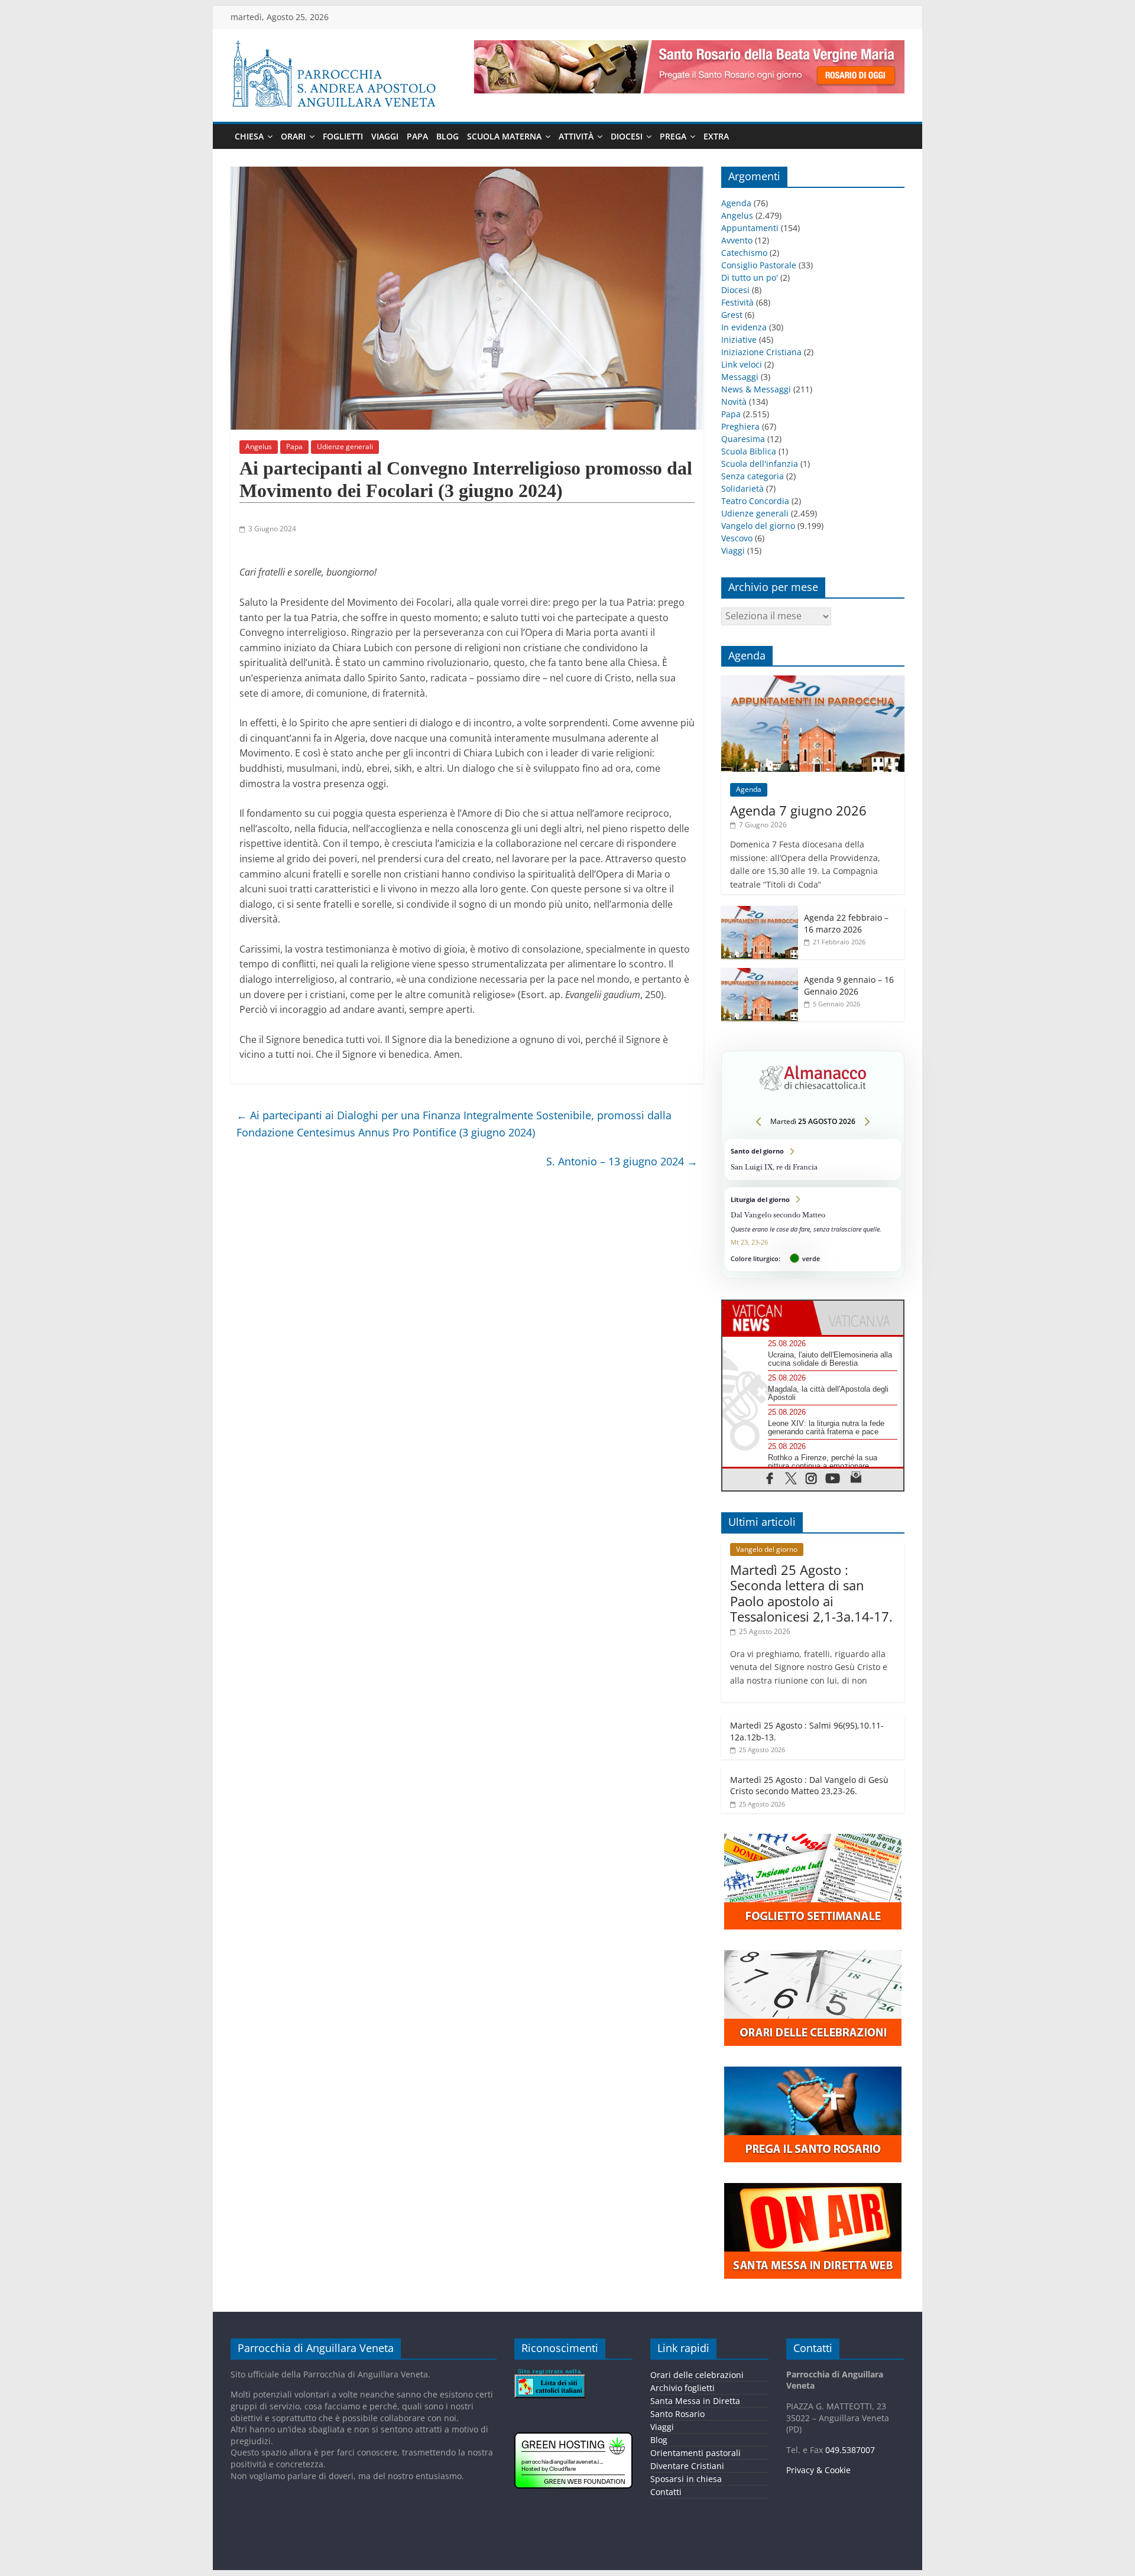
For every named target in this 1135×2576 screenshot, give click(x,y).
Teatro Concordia (755, 501)
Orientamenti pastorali (695, 2453)
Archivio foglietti (682, 2388)
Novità (734, 402)
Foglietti (343, 136)
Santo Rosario (677, 2414)
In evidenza (744, 327)
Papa (417, 136)
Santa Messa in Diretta (695, 2401)
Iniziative (739, 340)
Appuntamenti (750, 228)
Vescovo (737, 538)
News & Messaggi (756, 389)
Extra (716, 136)
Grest (732, 315)
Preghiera (740, 426)
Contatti (666, 2492)
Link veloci (742, 364)
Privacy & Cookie (818, 2470)
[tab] (768, 1318)
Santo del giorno (813, 1159)
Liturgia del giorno (813, 1229)
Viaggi (385, 136)
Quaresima (743, 439)
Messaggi (740, 377)
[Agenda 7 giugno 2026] (813, 682)
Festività (737, 302)
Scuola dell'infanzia (760, 464)
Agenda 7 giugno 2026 (798, 810)
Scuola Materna (504, 136)
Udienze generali (345, 446)
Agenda (736, 203)
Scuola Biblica (749, 451)
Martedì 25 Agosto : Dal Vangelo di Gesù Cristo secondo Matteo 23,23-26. (809, 1786)
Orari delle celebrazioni (697, 2375)
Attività (576, 136)
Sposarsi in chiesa (686, 2479)
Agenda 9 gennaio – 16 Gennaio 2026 (849, 985)
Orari (293, 136)
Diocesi (627, 136)
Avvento (737, 240)
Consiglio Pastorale (759, 265)
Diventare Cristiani (687, 2466)
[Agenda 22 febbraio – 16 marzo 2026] (760, 912)
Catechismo (744, 253)
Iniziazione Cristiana (761, 352)
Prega (673, 136)
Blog (447, 136)
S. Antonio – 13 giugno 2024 (622, 1161)
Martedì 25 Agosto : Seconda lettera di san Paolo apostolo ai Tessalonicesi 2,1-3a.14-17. (811, 1593)
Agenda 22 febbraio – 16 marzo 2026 (846, 923)
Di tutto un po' (750, 277)
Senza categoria (753, 476)
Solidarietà (742, 488)
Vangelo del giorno (758, 526)
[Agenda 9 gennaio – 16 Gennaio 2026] (760, 974)
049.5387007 (850, 2450)
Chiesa (249, 136)
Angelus (259, 446)
